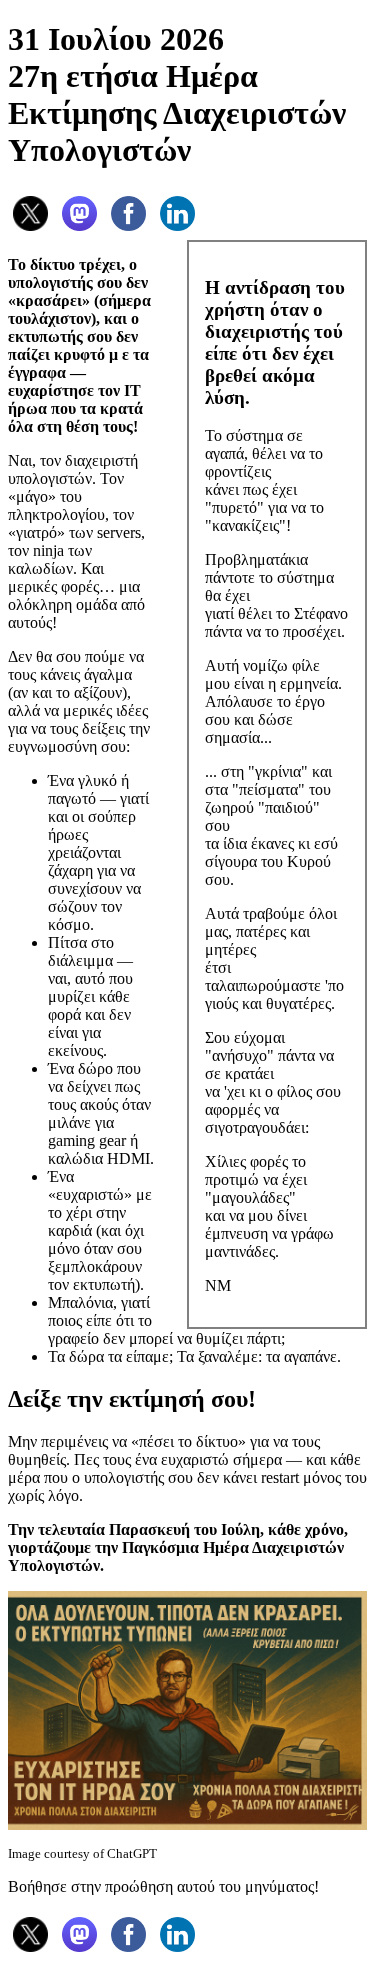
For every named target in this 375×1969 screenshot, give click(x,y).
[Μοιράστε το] (30, 230)
